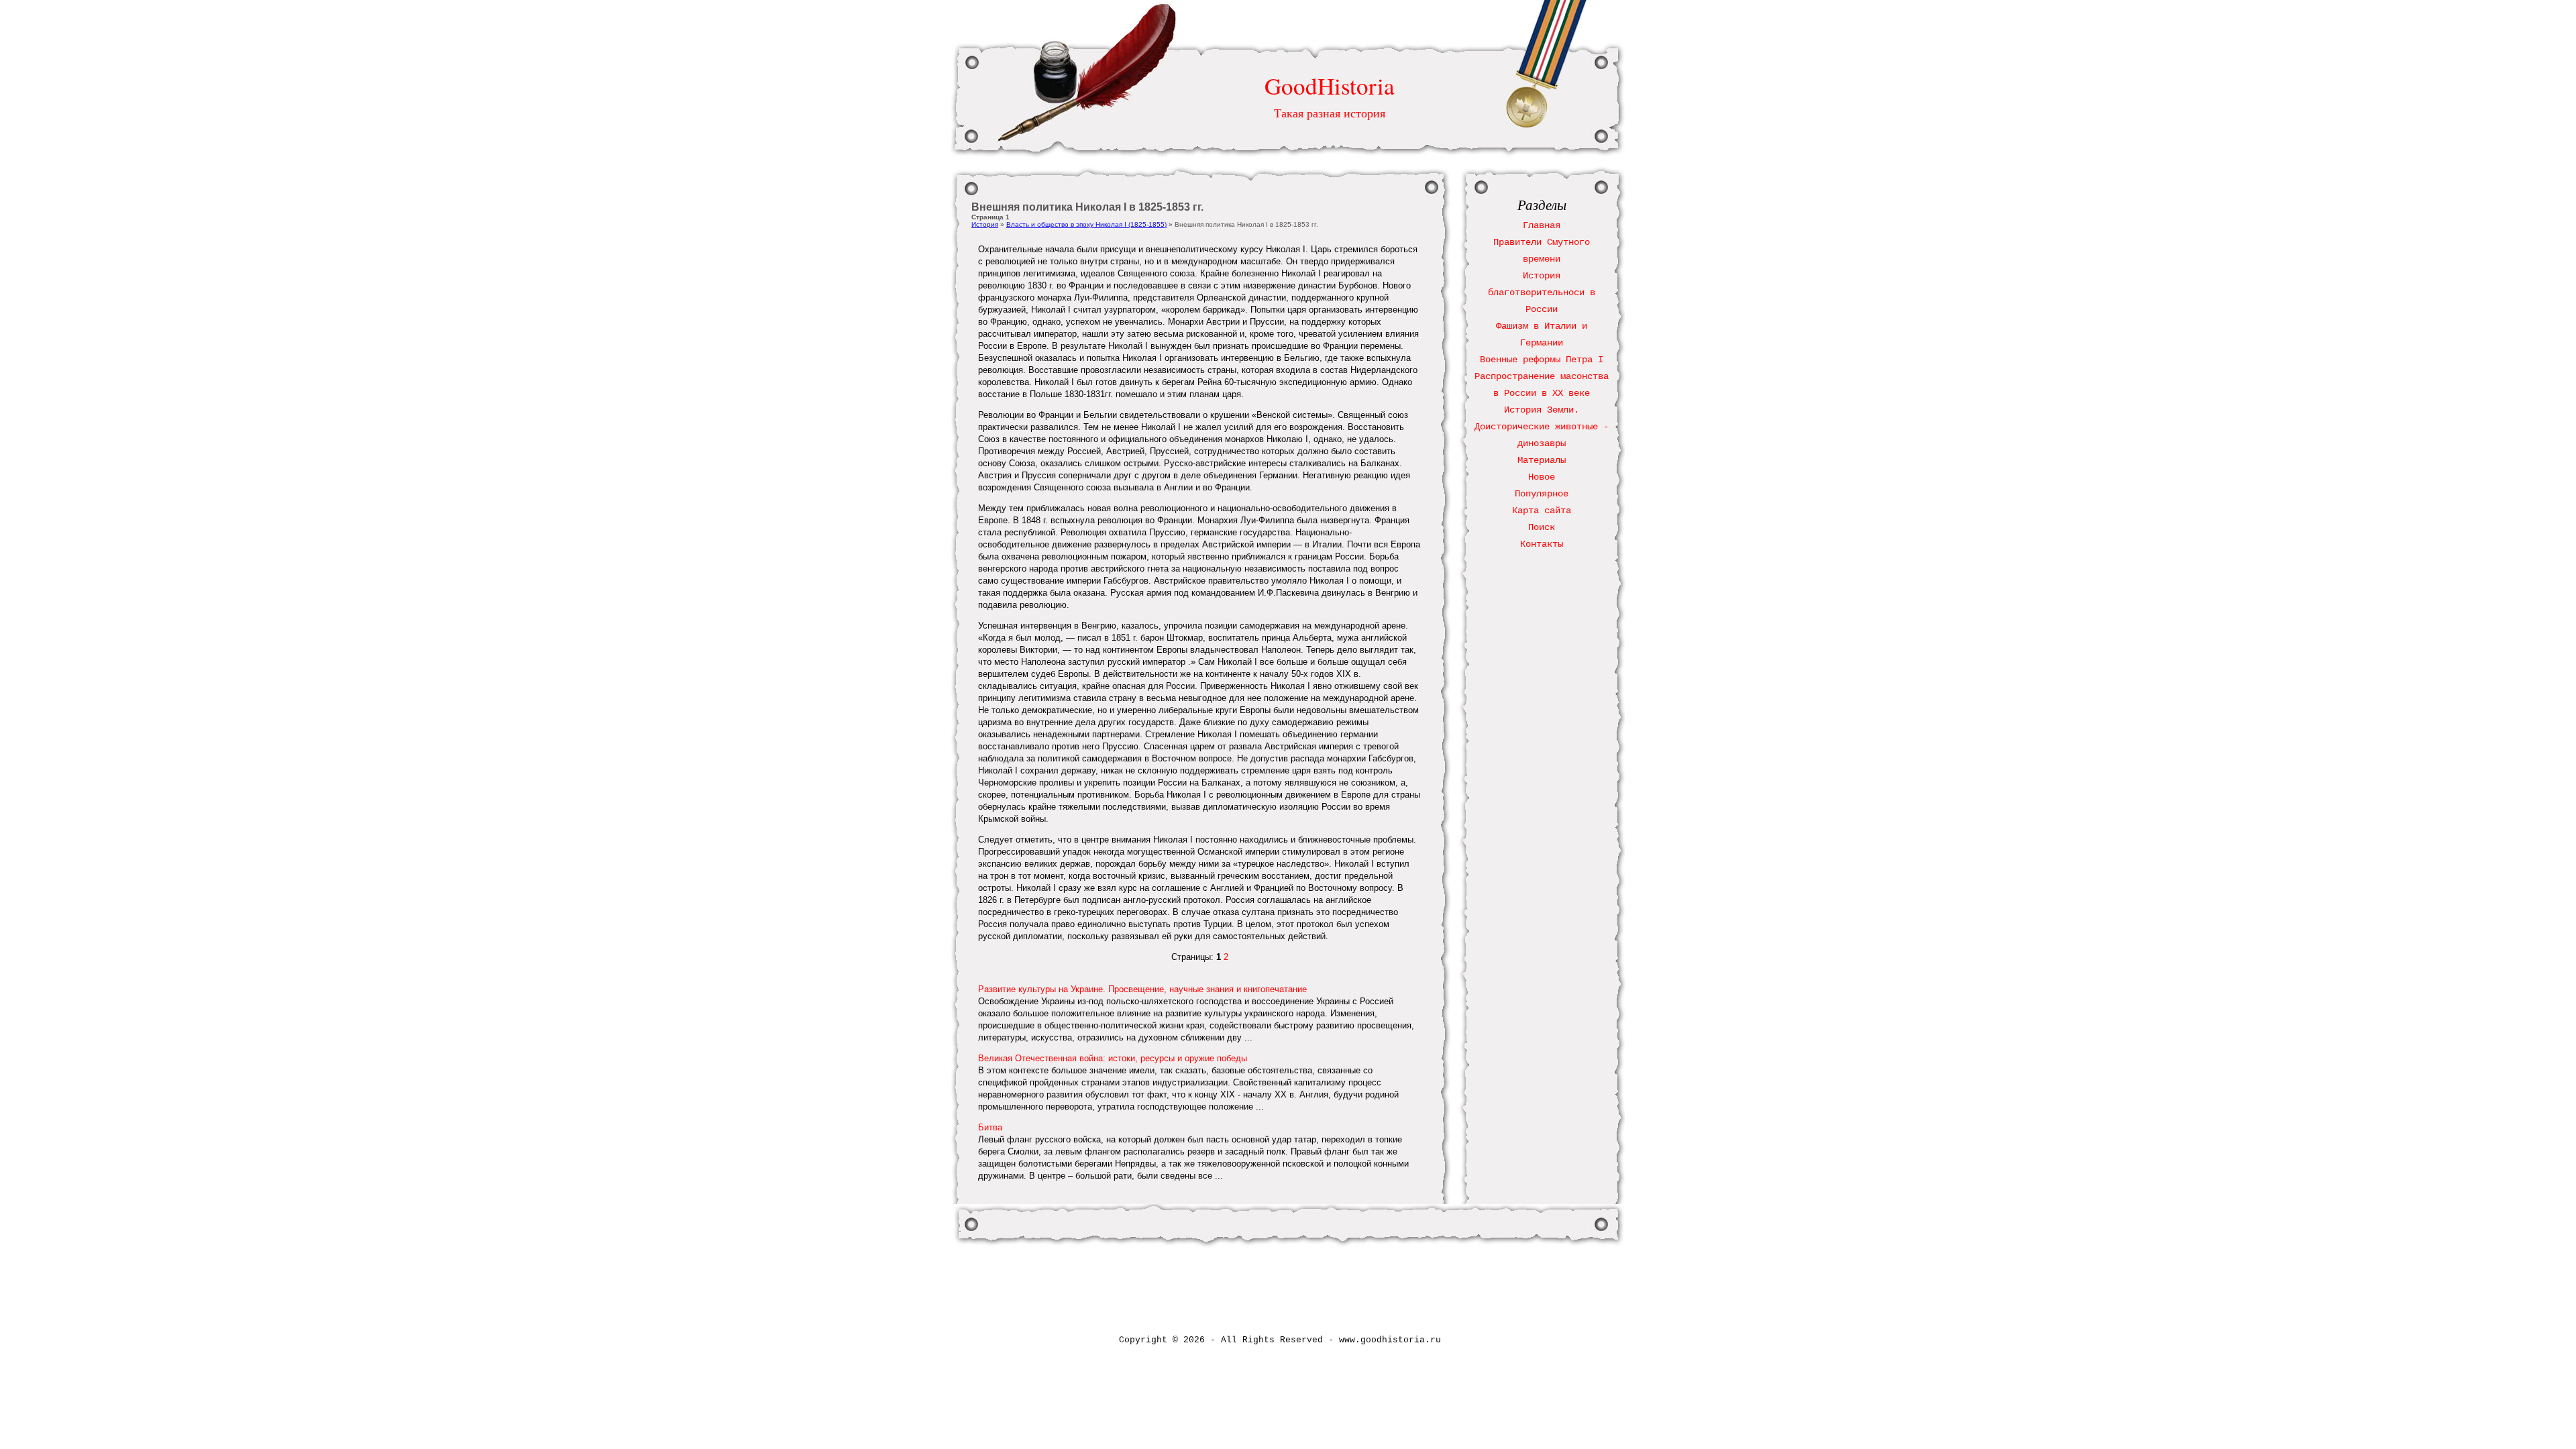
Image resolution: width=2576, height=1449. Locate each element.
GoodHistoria (1330, 86)
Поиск (1542, 527)
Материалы (1542, 460)
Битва (990, 1127)
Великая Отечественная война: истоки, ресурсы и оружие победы (1113, 1058)
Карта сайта (1542, 511)
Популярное (1542, 494)
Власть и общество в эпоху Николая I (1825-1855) (1086, 224)
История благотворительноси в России (1542, 292)
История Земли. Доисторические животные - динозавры (1542, 427)
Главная (1542, 225)
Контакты (1542, 544)
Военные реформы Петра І (1542, 360)
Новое (1542, 477)
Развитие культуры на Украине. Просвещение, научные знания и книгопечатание (1142, 989)
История (985, 224)
